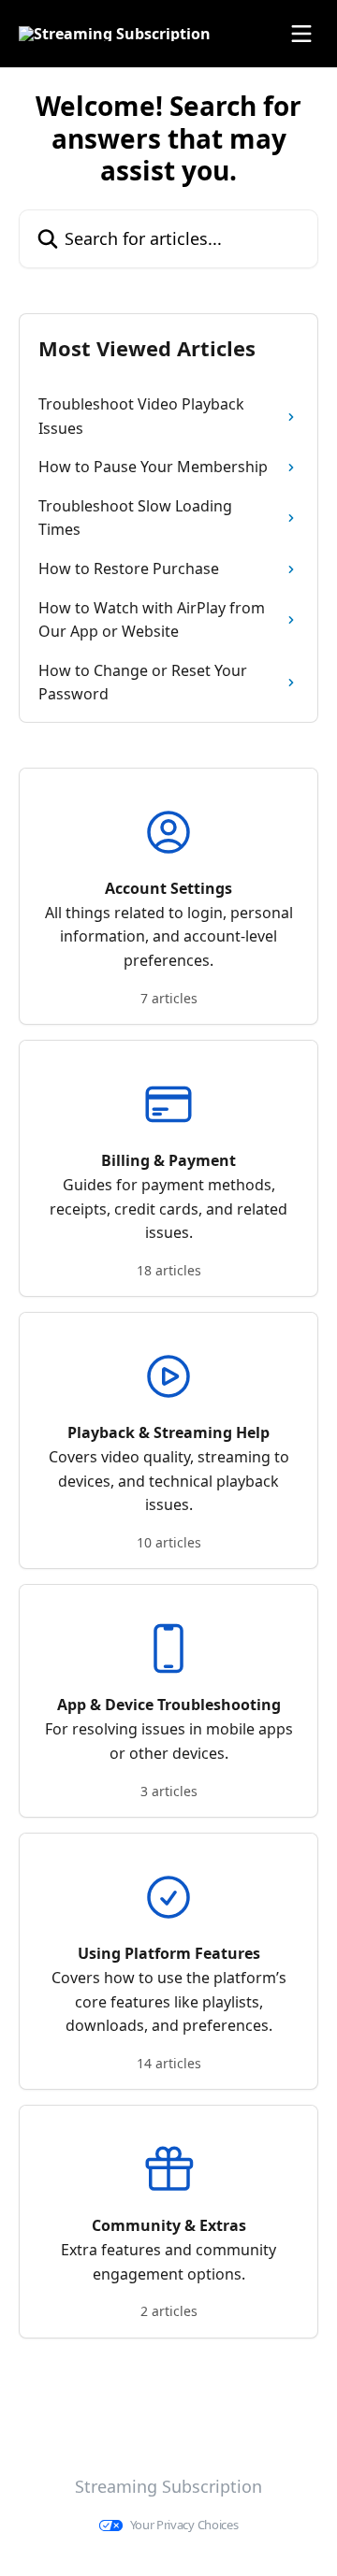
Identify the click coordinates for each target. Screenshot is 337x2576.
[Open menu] (301, 34)
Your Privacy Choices (184, 2525)
